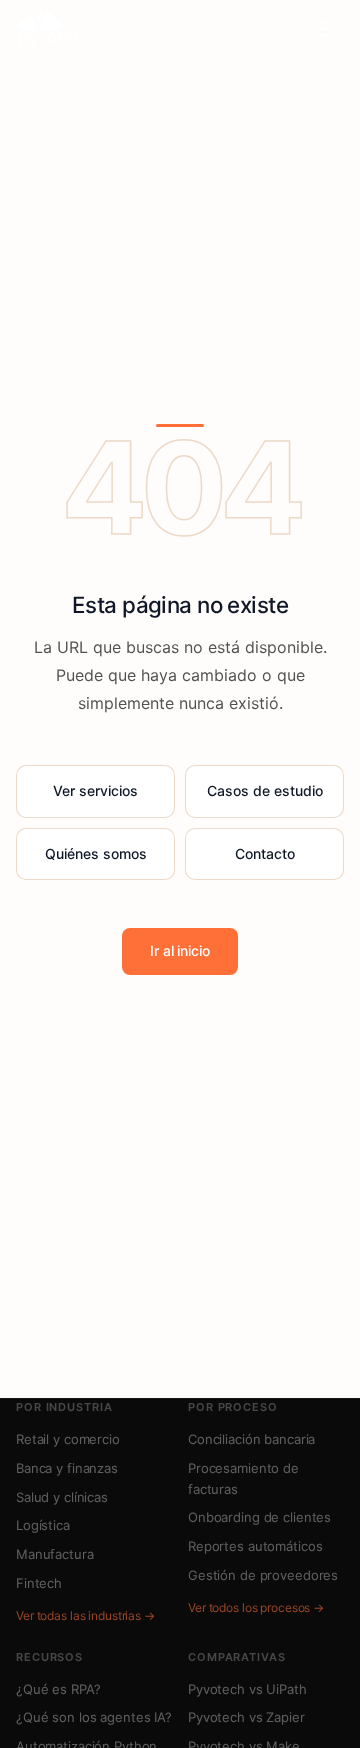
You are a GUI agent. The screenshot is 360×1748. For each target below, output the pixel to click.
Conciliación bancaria (251, 1439)
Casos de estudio (265, 790)
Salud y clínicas (62, 1497)
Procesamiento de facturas (243, 1478)
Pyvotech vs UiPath (247, 1689)
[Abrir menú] (324, 29)
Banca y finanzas (67, 1468)
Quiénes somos (96, 853)
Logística (43, 1525)
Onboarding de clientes (259, 1517)
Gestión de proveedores (263, 1575)
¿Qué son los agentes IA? (94, 1717)
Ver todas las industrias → (85, 1615)
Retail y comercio (68, 1439)
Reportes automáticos (255, 1546)
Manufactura (55, 1554)
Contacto (265, 853)
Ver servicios (95, 790)
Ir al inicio (179, 950)
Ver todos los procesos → (256, 1607)
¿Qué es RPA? (58, 1689)
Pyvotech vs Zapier (246, 1717)
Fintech (39, 1583)
